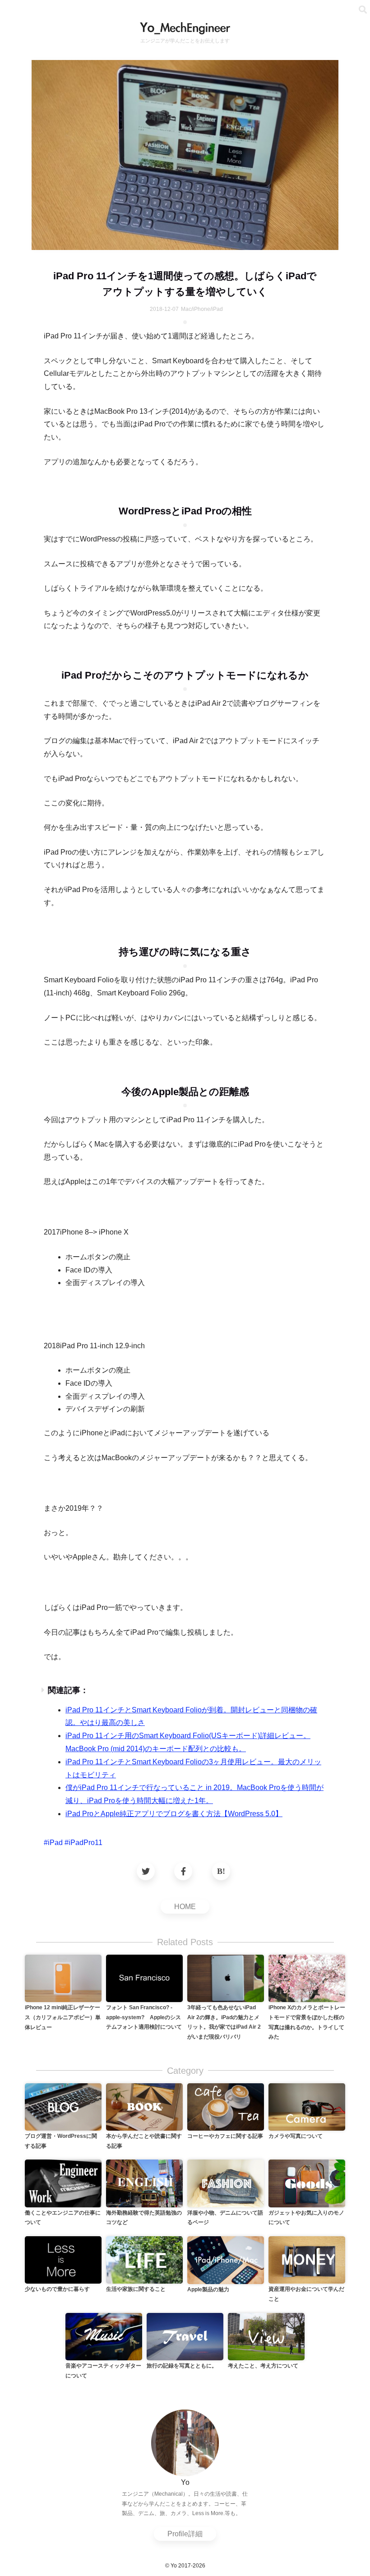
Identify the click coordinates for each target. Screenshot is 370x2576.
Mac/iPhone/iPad (202, 309)
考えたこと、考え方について (263, 2366)
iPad (55, 1843)
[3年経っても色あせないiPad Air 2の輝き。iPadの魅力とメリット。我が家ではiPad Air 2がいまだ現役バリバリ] (226, 1978)
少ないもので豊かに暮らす (57, 2289)
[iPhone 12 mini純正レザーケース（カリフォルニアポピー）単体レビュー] (63, 1978)
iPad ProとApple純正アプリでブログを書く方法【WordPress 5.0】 (174, 1814)
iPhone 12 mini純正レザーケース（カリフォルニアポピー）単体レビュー (63, 2017)
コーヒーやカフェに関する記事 (225, 2136)
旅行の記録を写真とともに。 (182, 2366)
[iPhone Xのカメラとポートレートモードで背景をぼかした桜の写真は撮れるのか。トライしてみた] (307, 1978)
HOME (185, 1907)
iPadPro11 (86, 1843)
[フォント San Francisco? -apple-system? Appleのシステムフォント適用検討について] (144, 1978)
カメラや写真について (296, 2136)
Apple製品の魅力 (208, 2289)
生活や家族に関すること (136, 2289)
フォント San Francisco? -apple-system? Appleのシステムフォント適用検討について (144, 2017)
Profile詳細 (185, 2534)
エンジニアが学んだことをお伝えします (185, 41)
